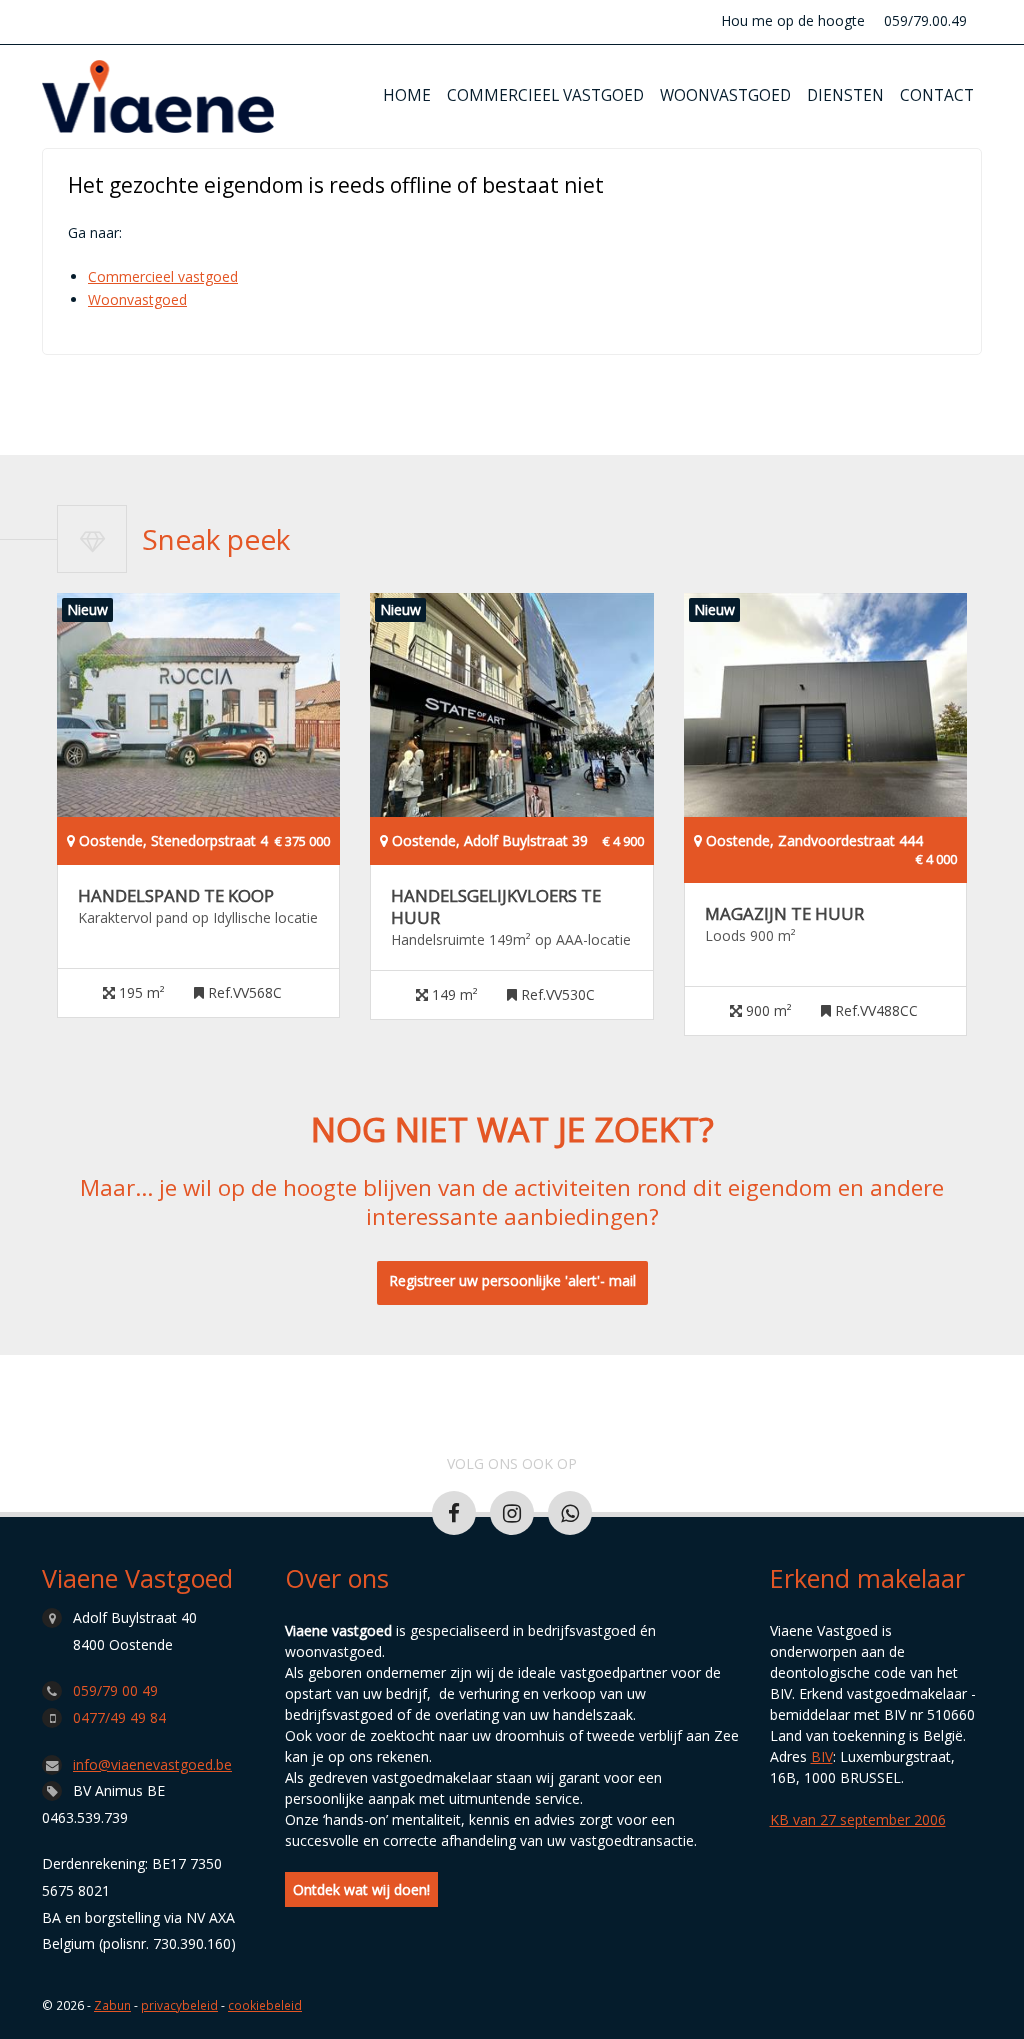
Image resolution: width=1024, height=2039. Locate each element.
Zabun (112, 2005)
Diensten (845, 95)
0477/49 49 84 (119, 1717)
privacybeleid (179, 2005)
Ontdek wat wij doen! (361, 1889)
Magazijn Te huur (784, 914)
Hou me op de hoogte (793, 20)
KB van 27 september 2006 (858, 1819)
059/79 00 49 (115, 1690)
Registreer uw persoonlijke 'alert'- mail (512, 1280)
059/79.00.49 (925, 20)
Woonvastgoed (725, 95)
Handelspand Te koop (176, 896)
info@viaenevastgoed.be (152, 1764)
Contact (937, 95)
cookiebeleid (265, 2005)
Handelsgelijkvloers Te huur (496, 907)
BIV (822, 1756)
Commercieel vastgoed (545, 95)
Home (407, 95)
